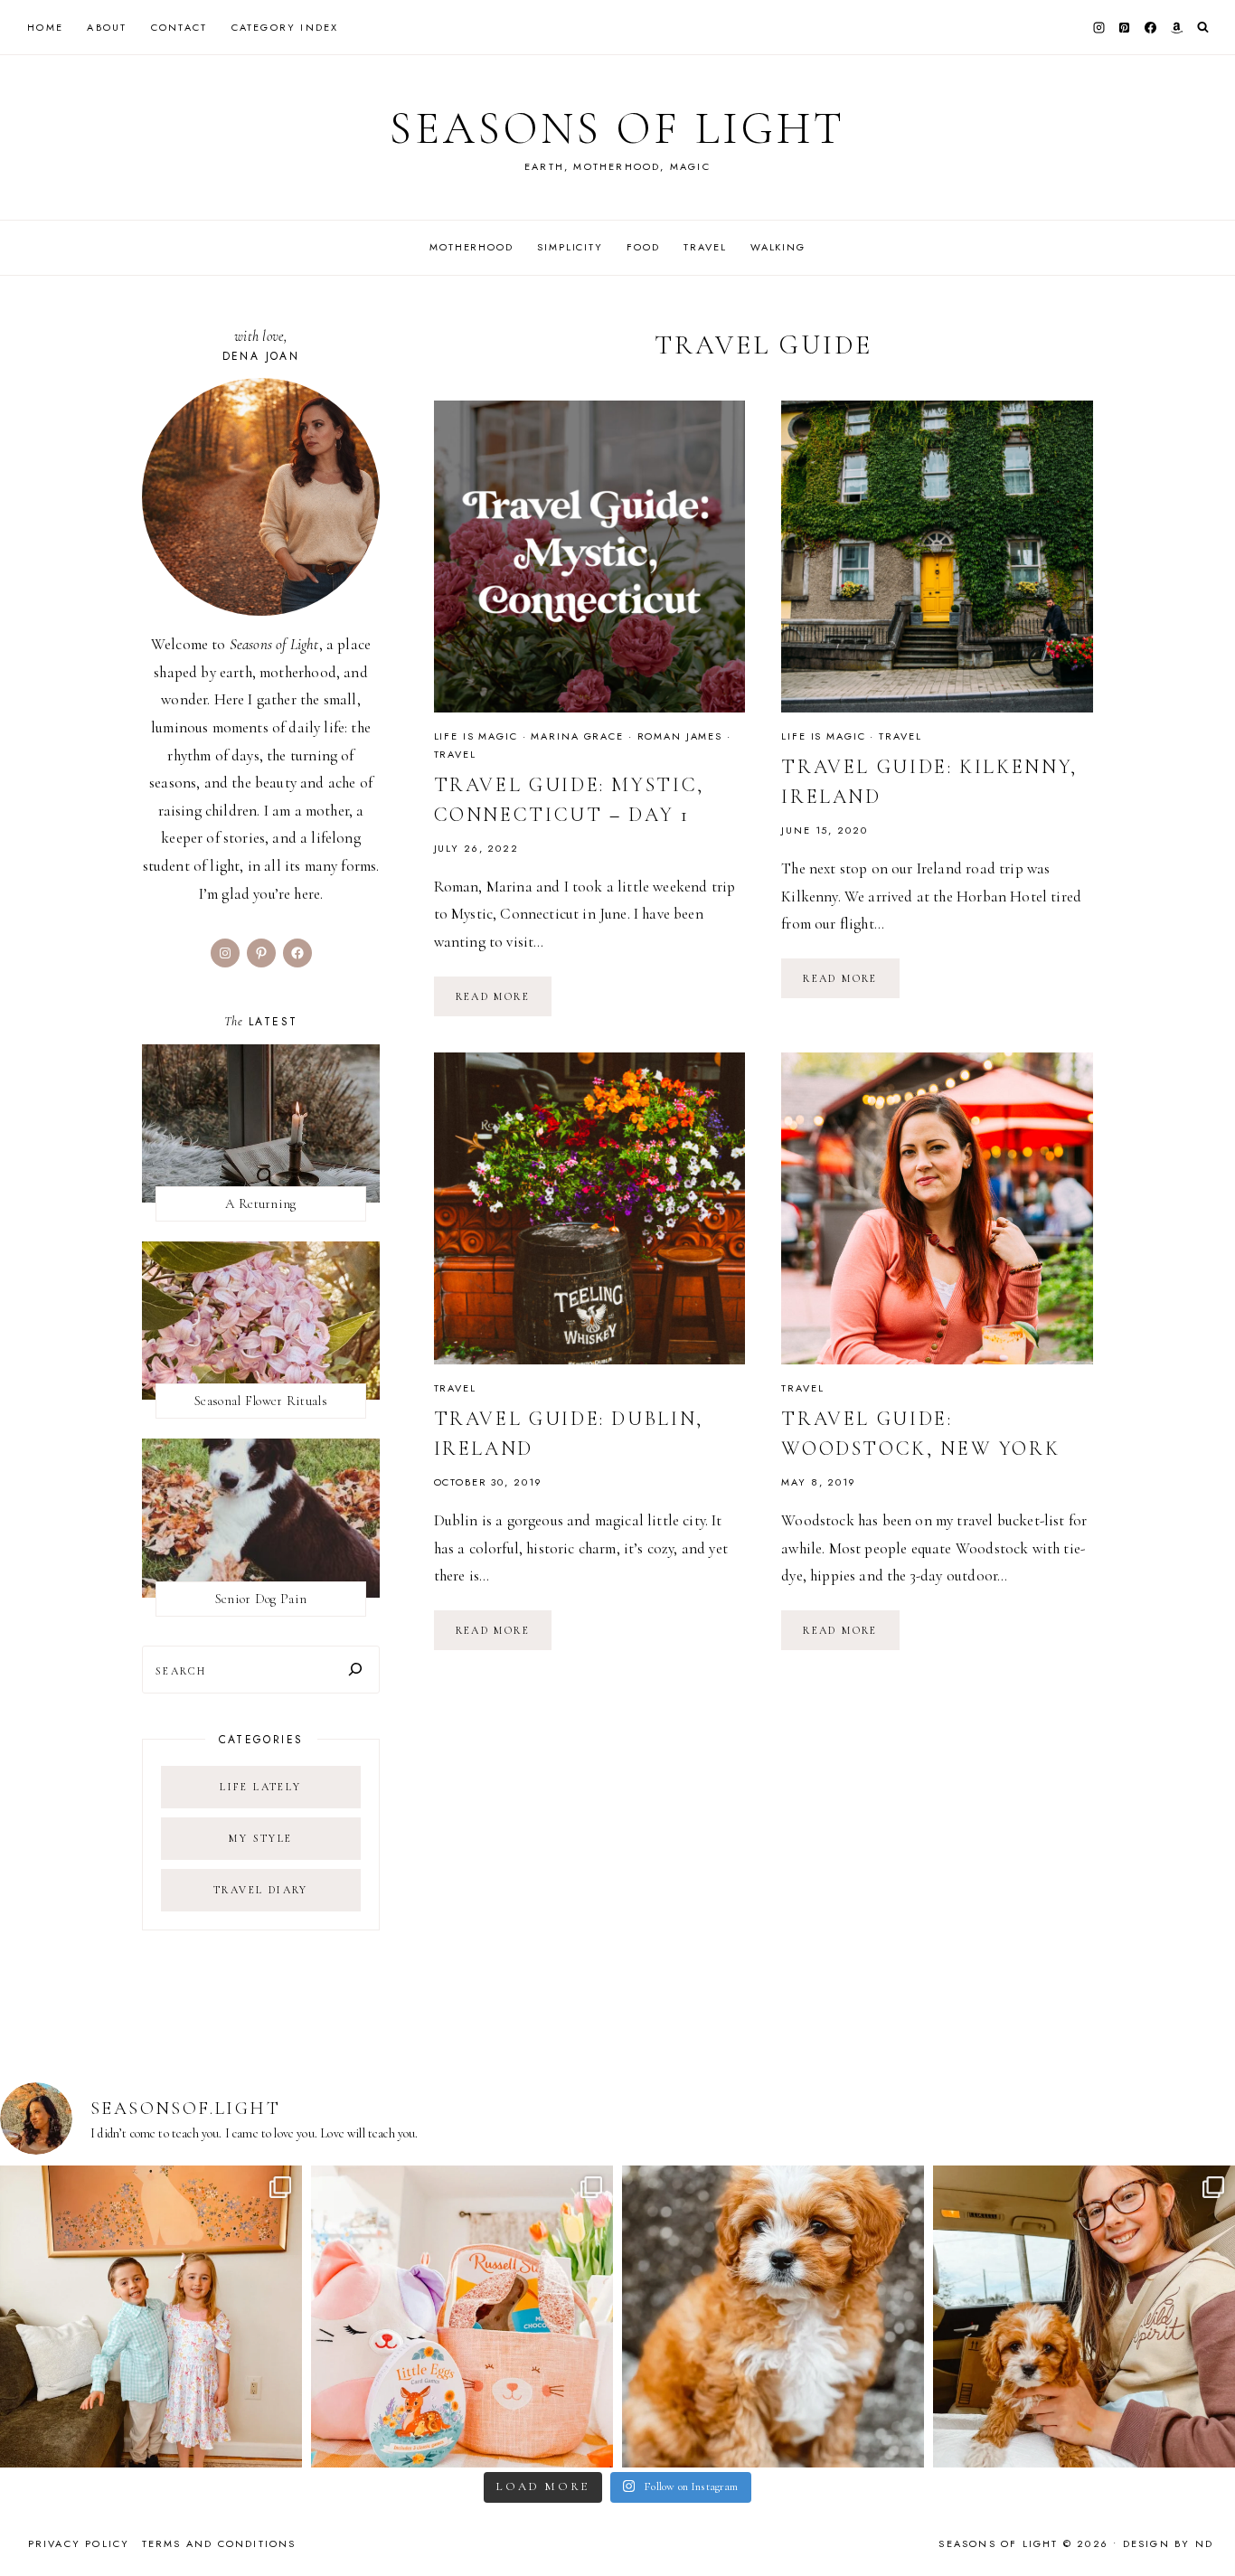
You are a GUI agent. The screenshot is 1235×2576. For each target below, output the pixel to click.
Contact (179, 27)
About (107, 27)
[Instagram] (1098, 27)
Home (45, 27)
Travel (705, 247)
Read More (504, 1003)
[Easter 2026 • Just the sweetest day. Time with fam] (151, 2317)
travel (455, 754)
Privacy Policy (79, 2543)
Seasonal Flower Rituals (261, 1401)
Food (643, 247)
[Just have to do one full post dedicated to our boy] (773, 2317)
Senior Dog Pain (261, 1599)
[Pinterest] (1125, 27)
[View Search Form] (1203, 28)
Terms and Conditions (219, 2543)
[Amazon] (1176, 27)
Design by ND (1168, 2543)
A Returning (260, 1203)
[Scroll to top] (1204, 2527)
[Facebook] (1151, 27)
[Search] (355, 1670)
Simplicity (570, 247)
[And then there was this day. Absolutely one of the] (1084, 2317)
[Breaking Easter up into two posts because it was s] (462, 2317)
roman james (680, 736)
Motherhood (471, 247)
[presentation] (590, 557)
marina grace (577, 736)
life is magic (476, 736)
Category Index (285, 27)
